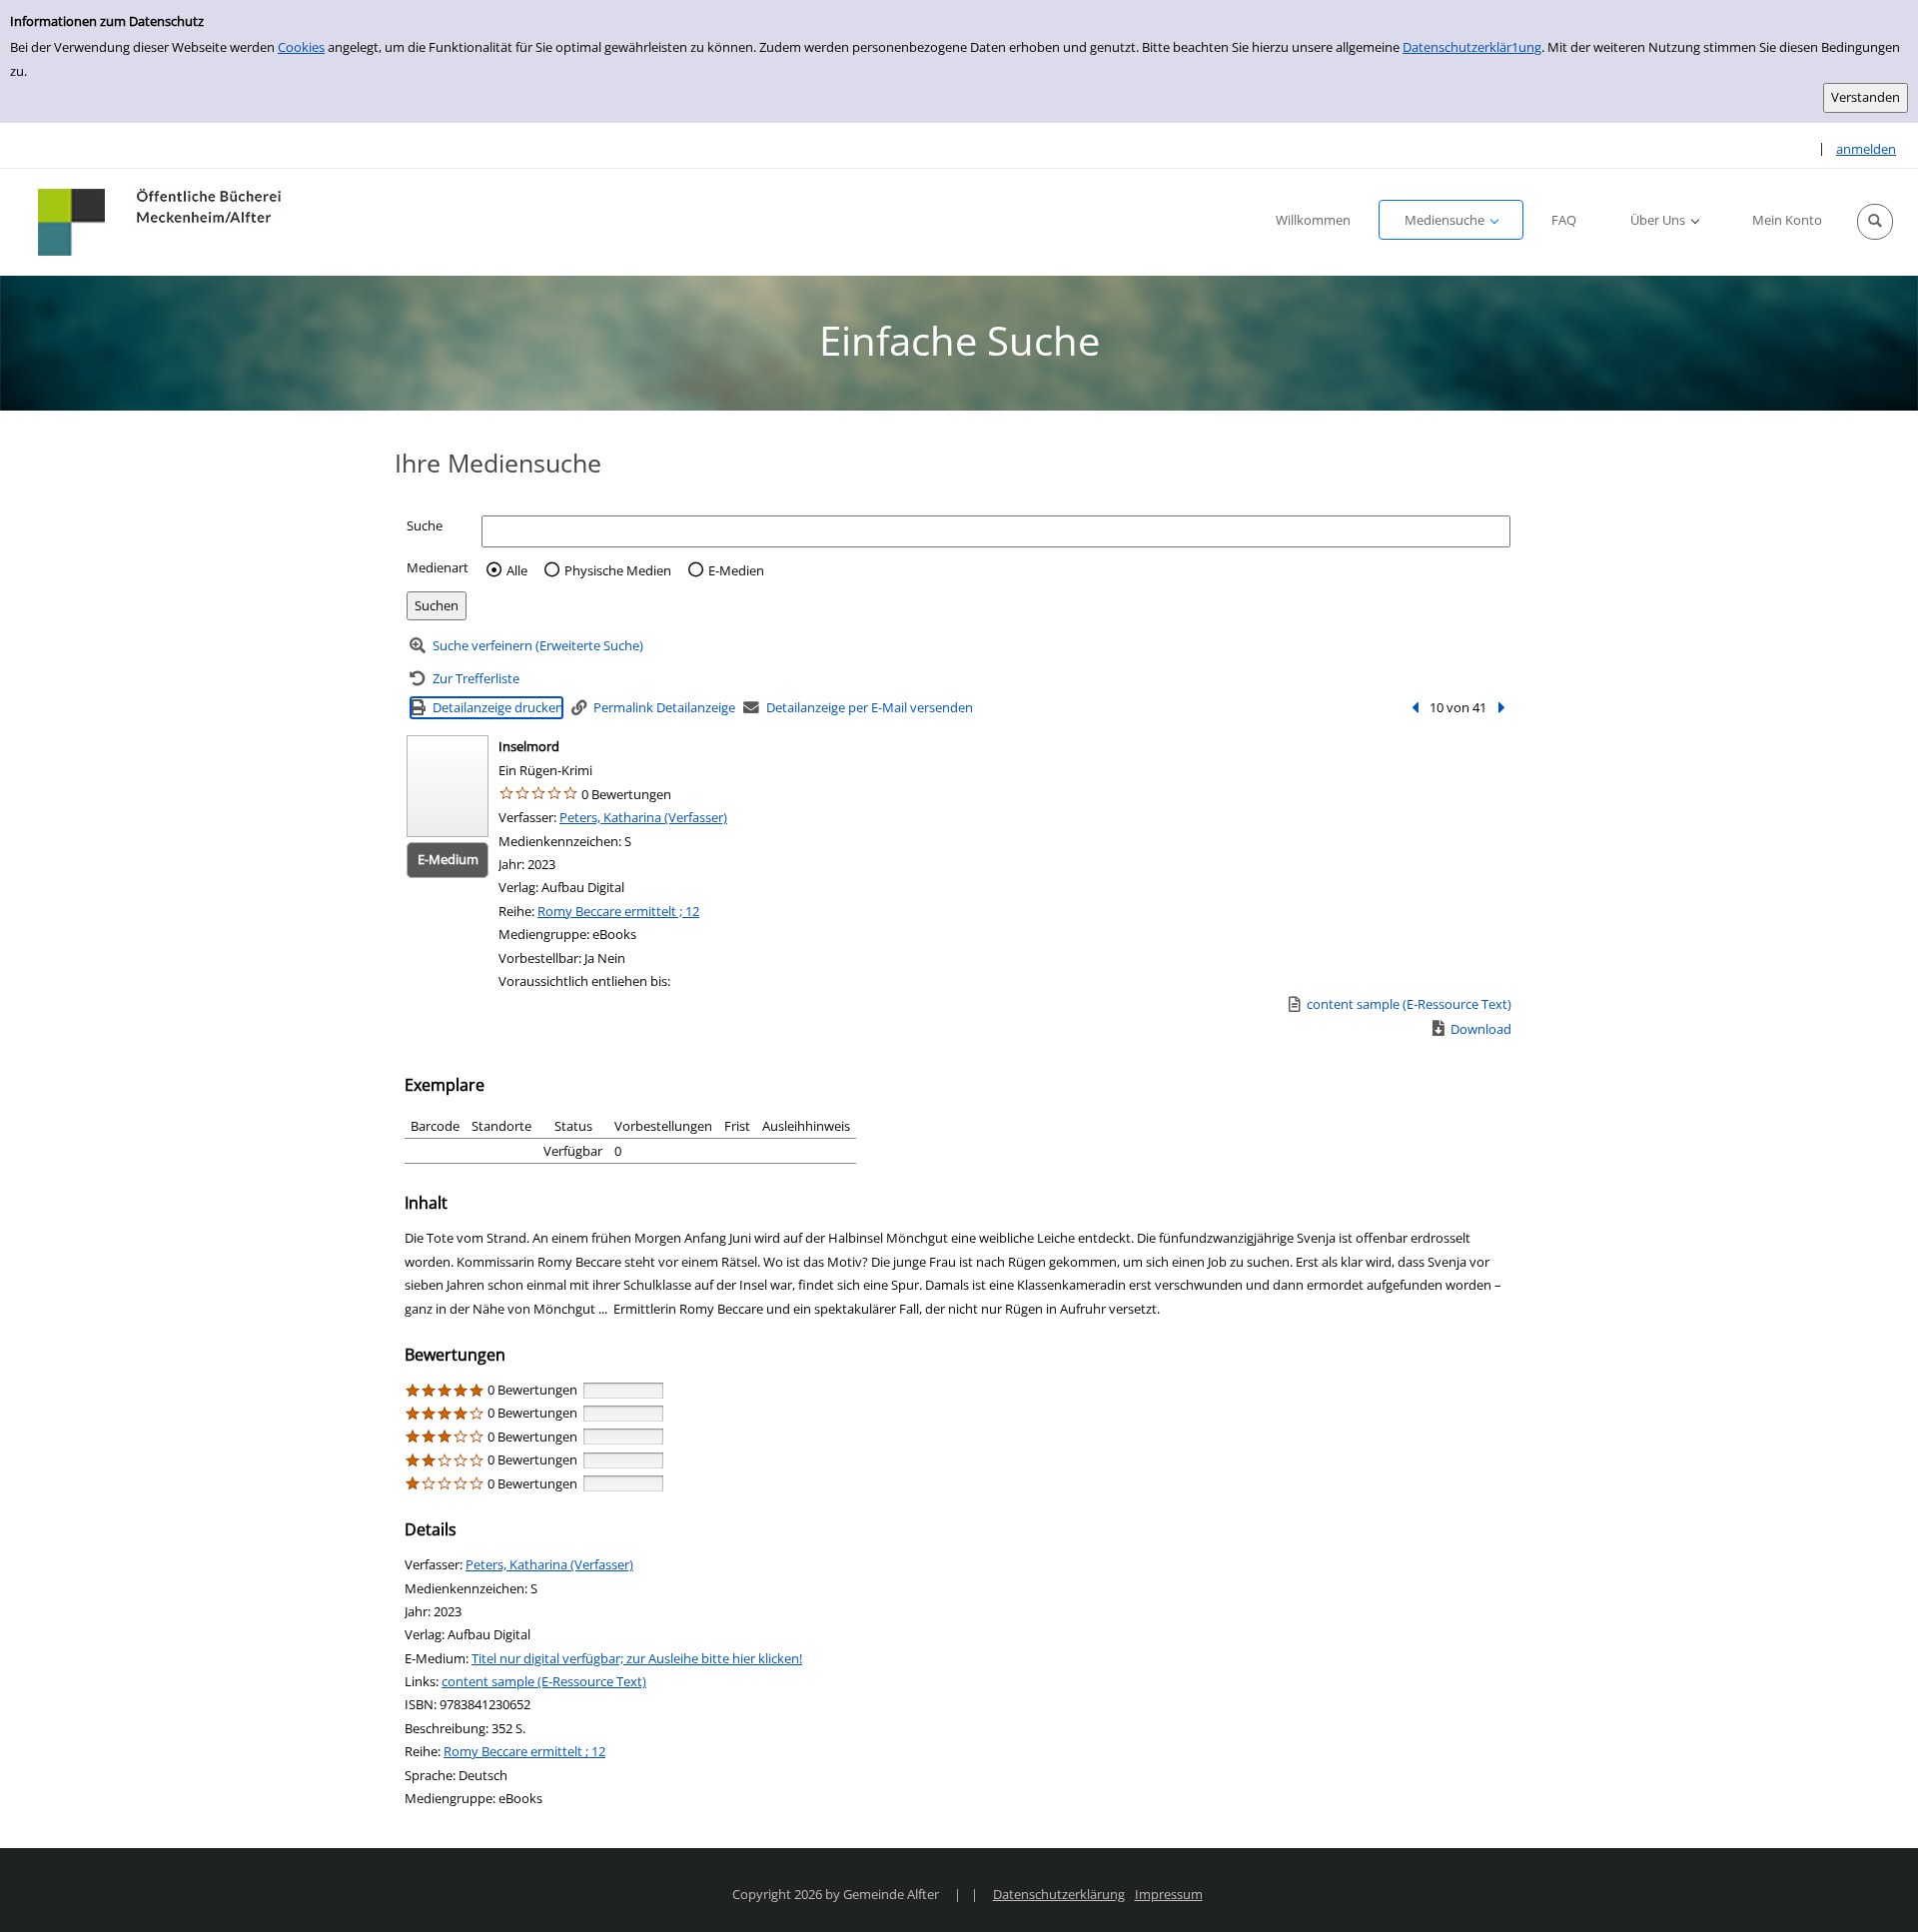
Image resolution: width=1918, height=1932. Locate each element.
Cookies (301, 47)
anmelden (1866, 149)
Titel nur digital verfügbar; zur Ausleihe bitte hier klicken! (637, 1658)
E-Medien (736, 570)
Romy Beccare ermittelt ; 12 (618, 911)
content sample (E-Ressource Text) (544, 1681)
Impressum (1169, 1894)
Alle (517, 570)
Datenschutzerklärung (1059, 1894)
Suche (425, 525)
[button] (1875, 222)
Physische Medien (618, 570)
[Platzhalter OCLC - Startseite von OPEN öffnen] (161, 222)
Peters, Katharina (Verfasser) (643, 817)
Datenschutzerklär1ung (1472, 47)
